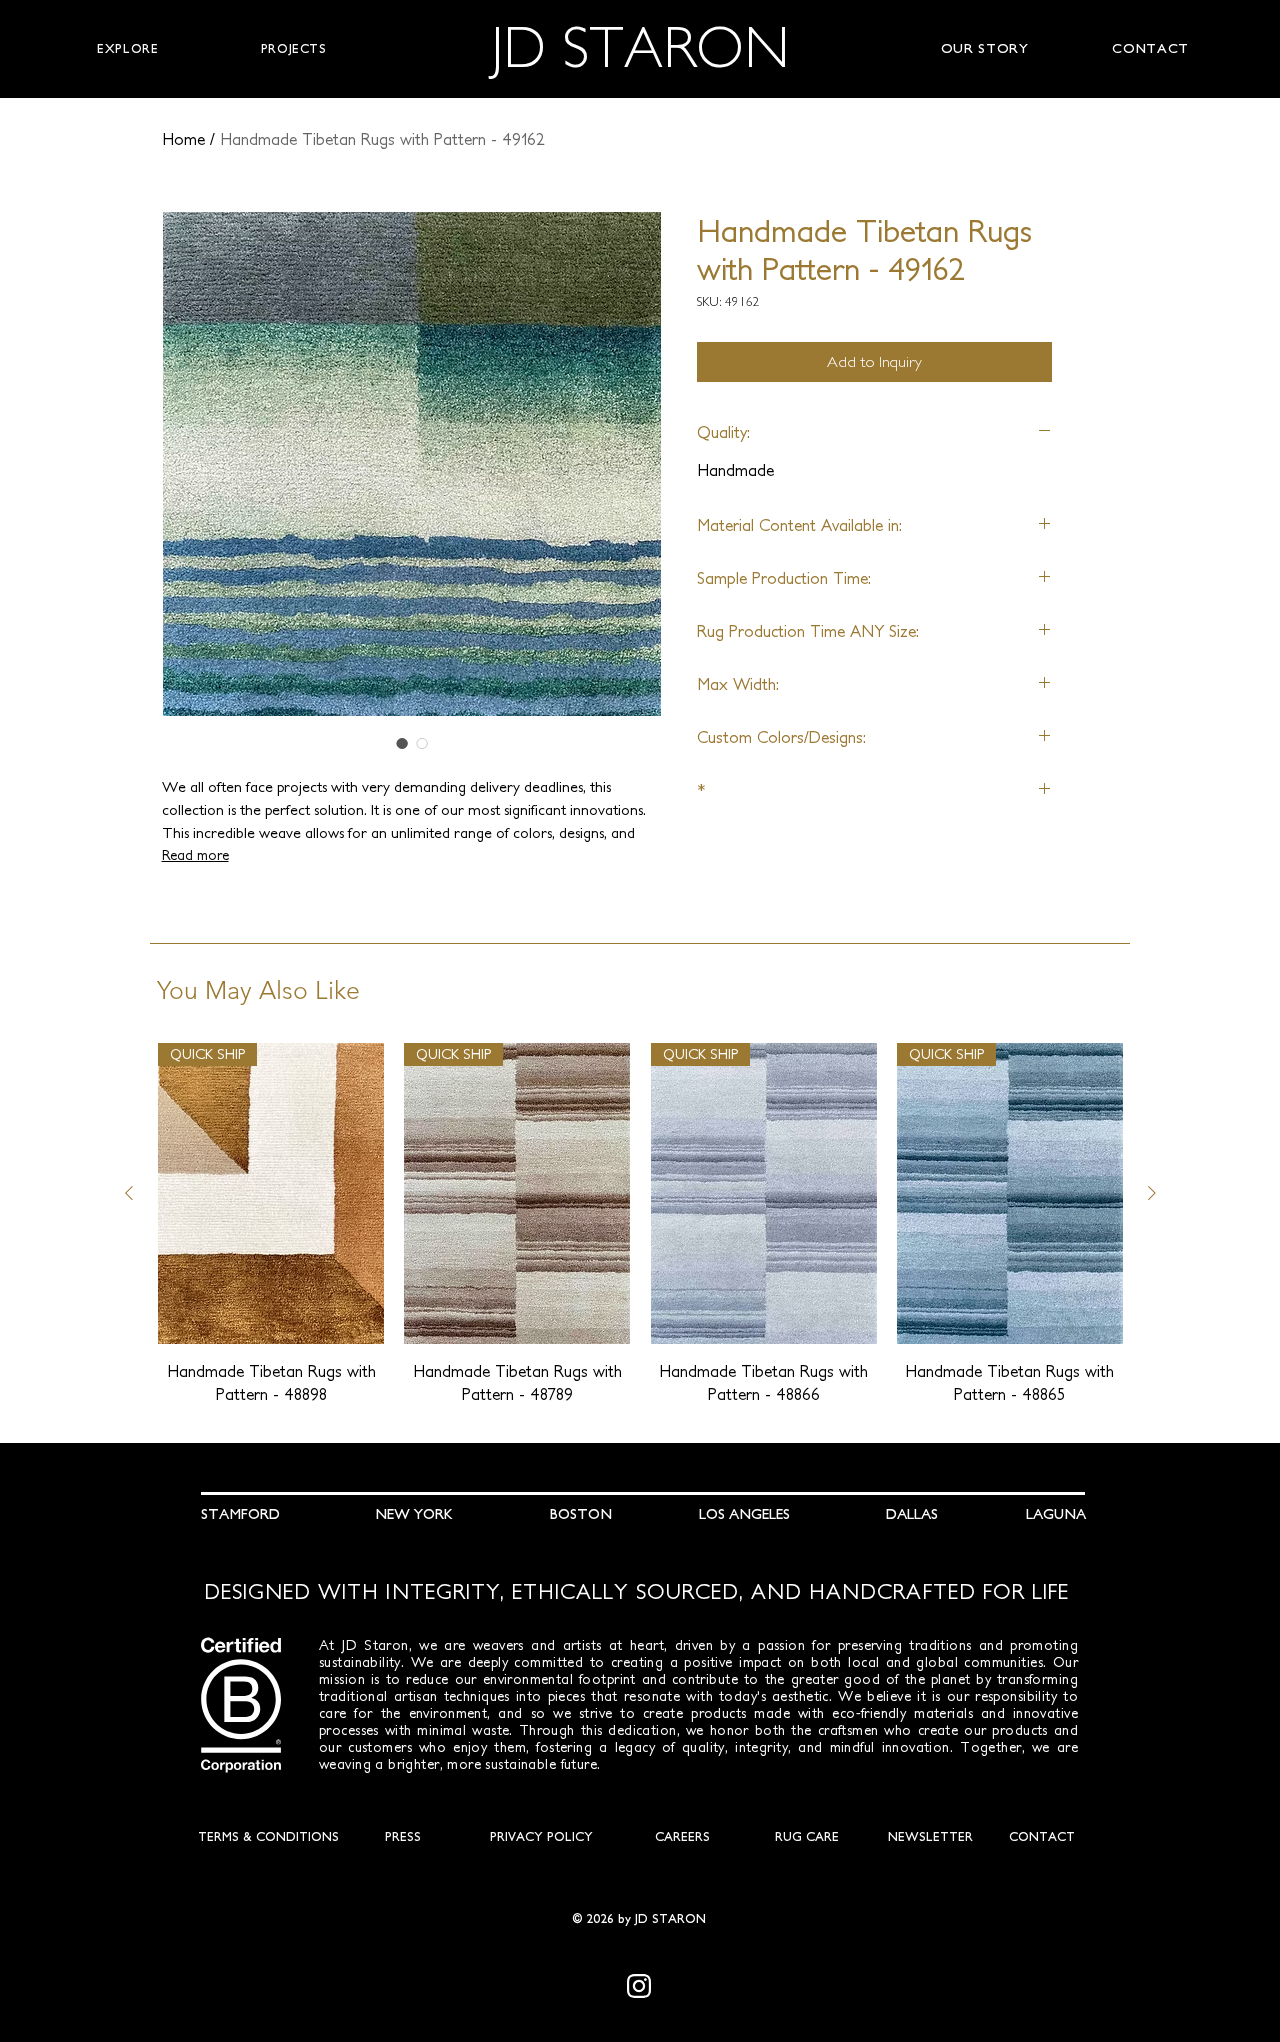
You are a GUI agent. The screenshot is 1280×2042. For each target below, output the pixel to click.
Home (183, 139)
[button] (128, 49)
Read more (195, 855)
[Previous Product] (129, 1193)
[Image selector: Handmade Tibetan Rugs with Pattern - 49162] (402, 743)
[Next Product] (1152, 1193)
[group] (640, 1224)
